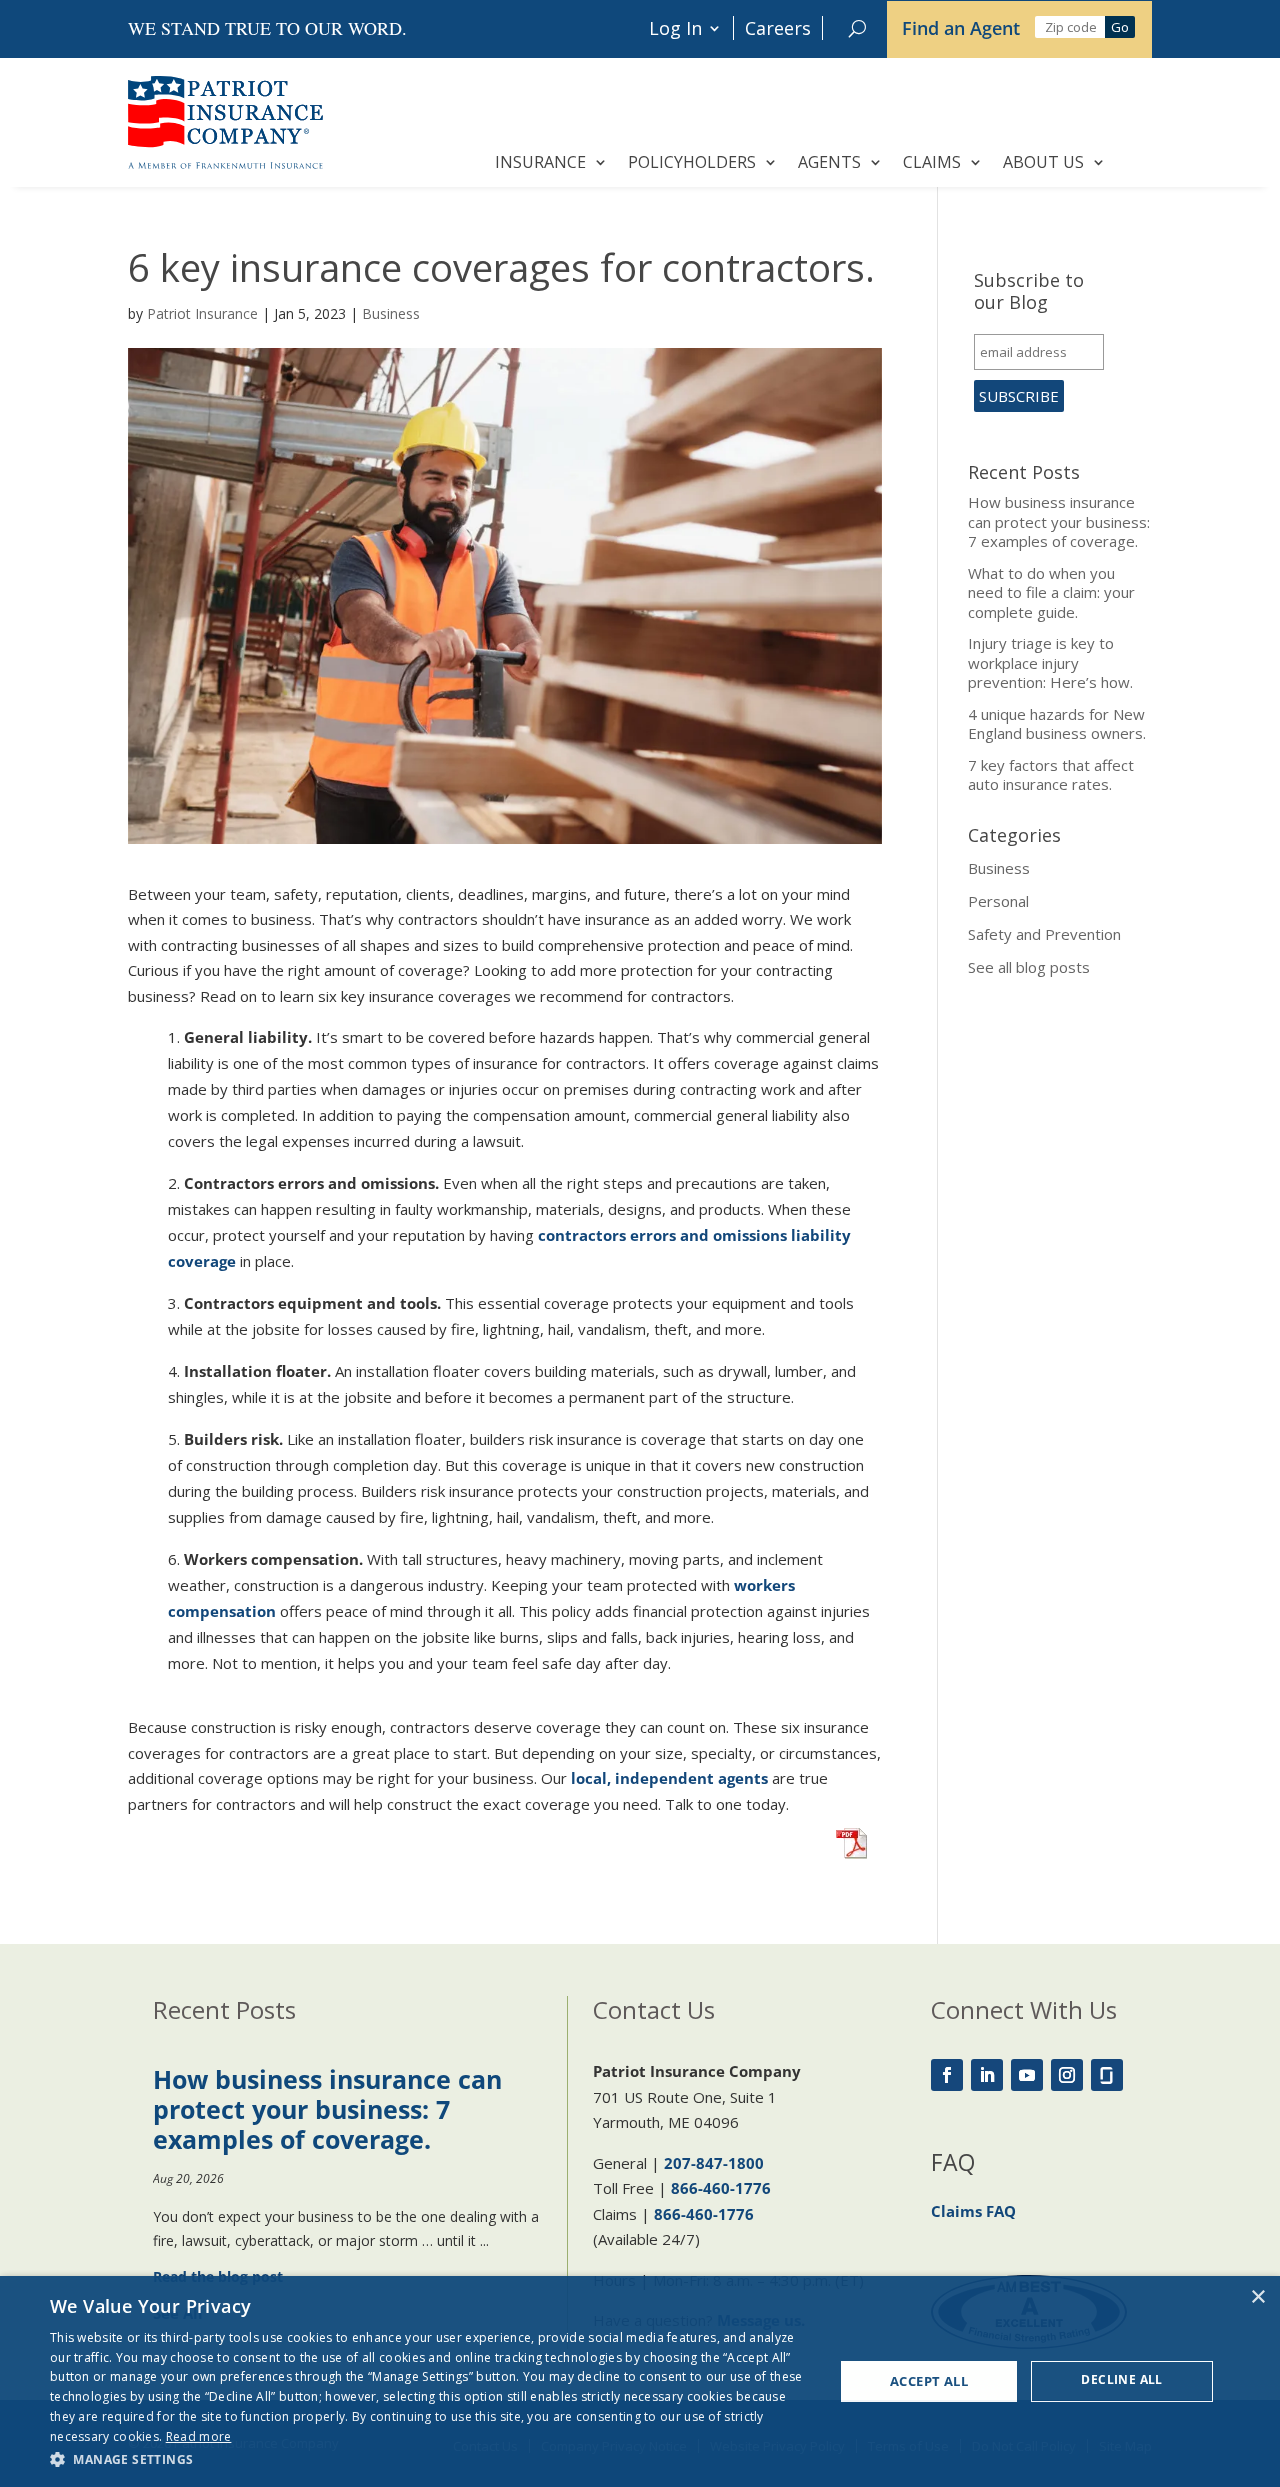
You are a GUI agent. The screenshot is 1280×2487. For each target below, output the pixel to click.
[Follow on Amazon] (1107, 2075)
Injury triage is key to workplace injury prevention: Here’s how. (1050, 662)
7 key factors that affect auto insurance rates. (1051, 775)
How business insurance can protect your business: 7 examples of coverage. (1059, 521)
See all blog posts (1029, 967)
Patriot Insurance (202, 313)
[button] (430, 2460)
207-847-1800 (714, 2163)
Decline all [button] (1121, 2379)
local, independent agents (669, 1778)
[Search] (857, 28)
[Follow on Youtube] (1027, 2075)
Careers (778, 28)
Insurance (540, 162)
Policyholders (692, 162)
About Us (1043, 162)
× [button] (1257, 2297)
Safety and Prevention (1044, 934)
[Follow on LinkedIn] (987, 2075)
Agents (829, 162)
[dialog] (640, 2381)
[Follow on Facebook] (947, 2075)
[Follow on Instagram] (1067, 2075)
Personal (998, 901)
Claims (932, 162)
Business (391, 313)
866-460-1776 (721, 2188)
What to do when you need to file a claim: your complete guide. (1051, 592)
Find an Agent (961, 28)
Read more (199, 2436)
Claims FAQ (973, 2211)
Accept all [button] (929, 2381)
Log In (675, 28)
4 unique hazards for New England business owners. (1057, 724)
